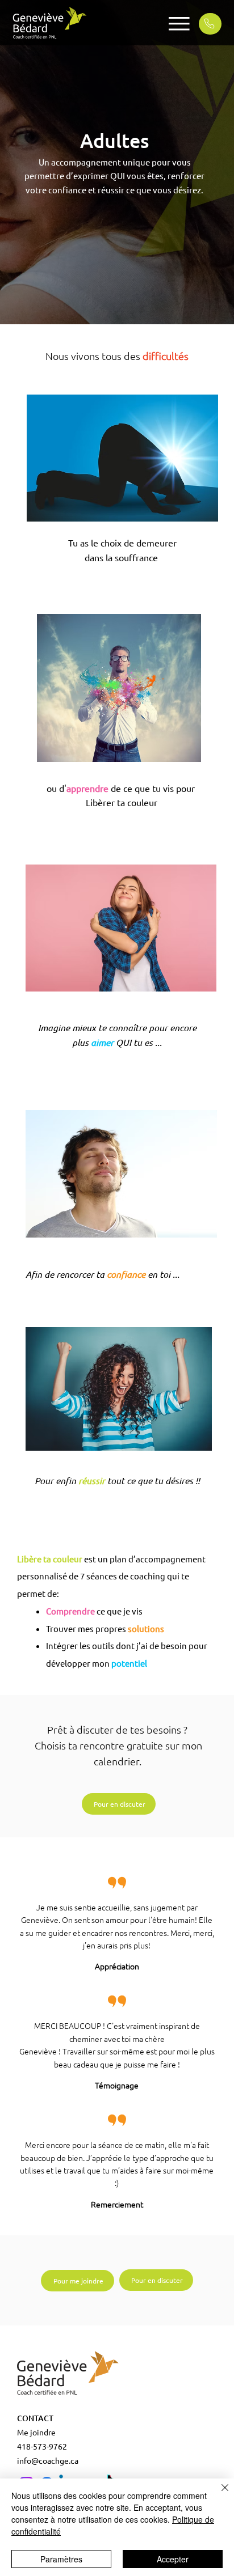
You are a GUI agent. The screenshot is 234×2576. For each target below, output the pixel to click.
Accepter (173, 2559)
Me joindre (36, 2432)
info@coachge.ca (48, 2460)
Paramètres (61, 2559)
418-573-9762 (42, 2446)
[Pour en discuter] (210, 24)
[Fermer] (218, 2494)
